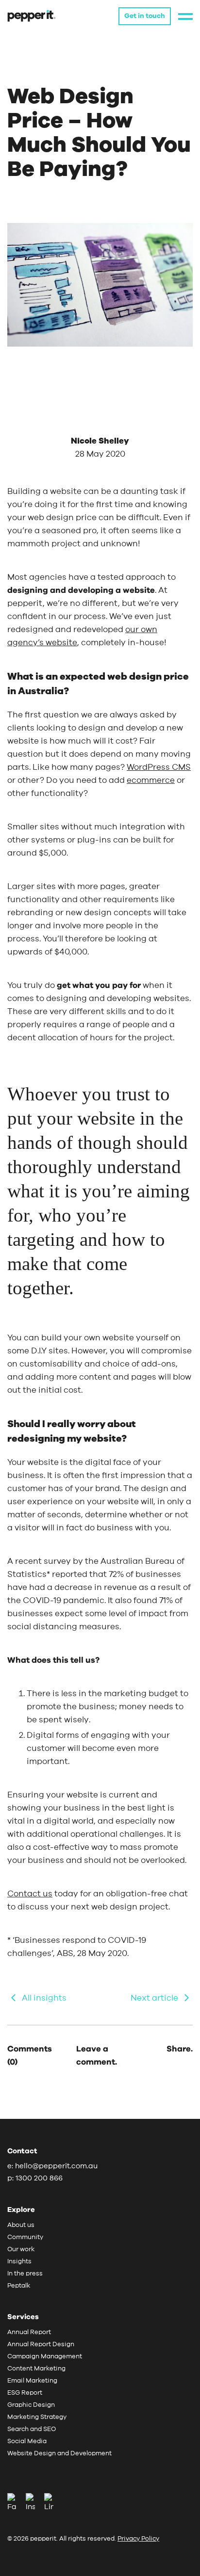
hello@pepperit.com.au (56, 2166)
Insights (19, 2262)
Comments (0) (30, 2055)
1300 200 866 (39, 2178)
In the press (25, 2274)
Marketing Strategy (37, 2417)
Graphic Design (31, 2405)
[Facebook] (16, 2503)
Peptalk (19, 2286)
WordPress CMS (159, 767)
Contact (22, 2151)
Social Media (27, 2441)
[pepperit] (32, 15)
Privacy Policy (138, 2539)
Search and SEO (32, 2429)
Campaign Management (45, 2357)
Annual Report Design (41, 2345)
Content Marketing (36, 2369)
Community (25, 2237)
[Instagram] (34, 2503)
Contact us (30, 1894)
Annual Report (29, 2332)
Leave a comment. (97, 2055)
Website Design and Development (59, 2454)
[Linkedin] (49, 2503)
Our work (21, 2250)
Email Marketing (32, 2381)
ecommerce (151, 780)
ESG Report (25, 2393)
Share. (180, 2049)
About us (21, 2225)
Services (23, 2317)
